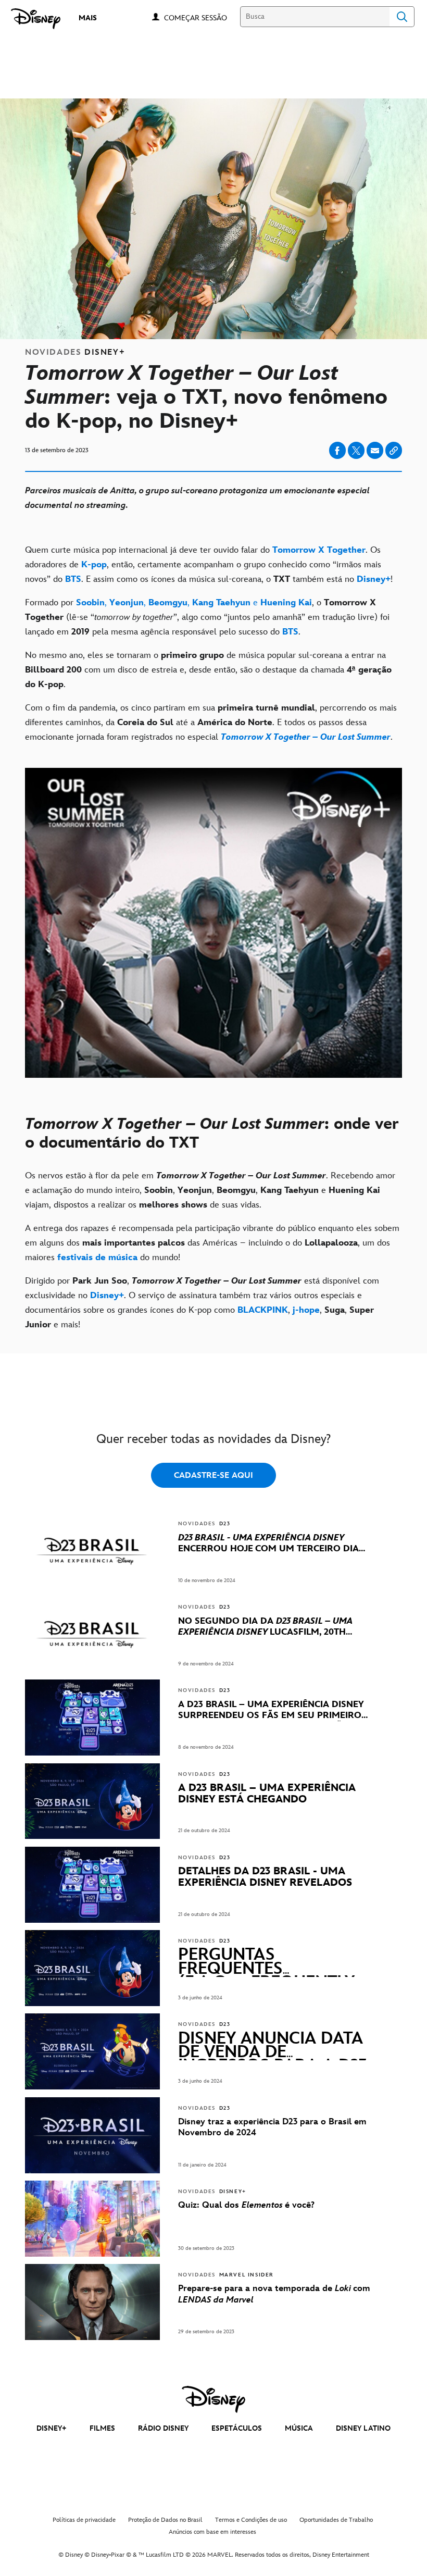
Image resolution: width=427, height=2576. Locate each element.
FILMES (102, 2428)
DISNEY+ (52, 2428)
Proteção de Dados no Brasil (165, 2520)
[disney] (213, 2399)
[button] (201, 17)
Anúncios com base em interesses (212, 2532)
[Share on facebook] (337, 450)
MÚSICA (299, 2428)
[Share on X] (356, 450)
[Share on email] (375, 451)
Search (402, 17)
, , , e (194, 603)
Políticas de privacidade (84, 2520)
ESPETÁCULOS (237, 2428)
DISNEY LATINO (363, 2428)
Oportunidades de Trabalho (336, 2520)
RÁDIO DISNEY (163, 2428)
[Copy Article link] (394, 450)
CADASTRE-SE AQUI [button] (213, 1476)
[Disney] (36, 19)
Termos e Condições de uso (251, 2520)
